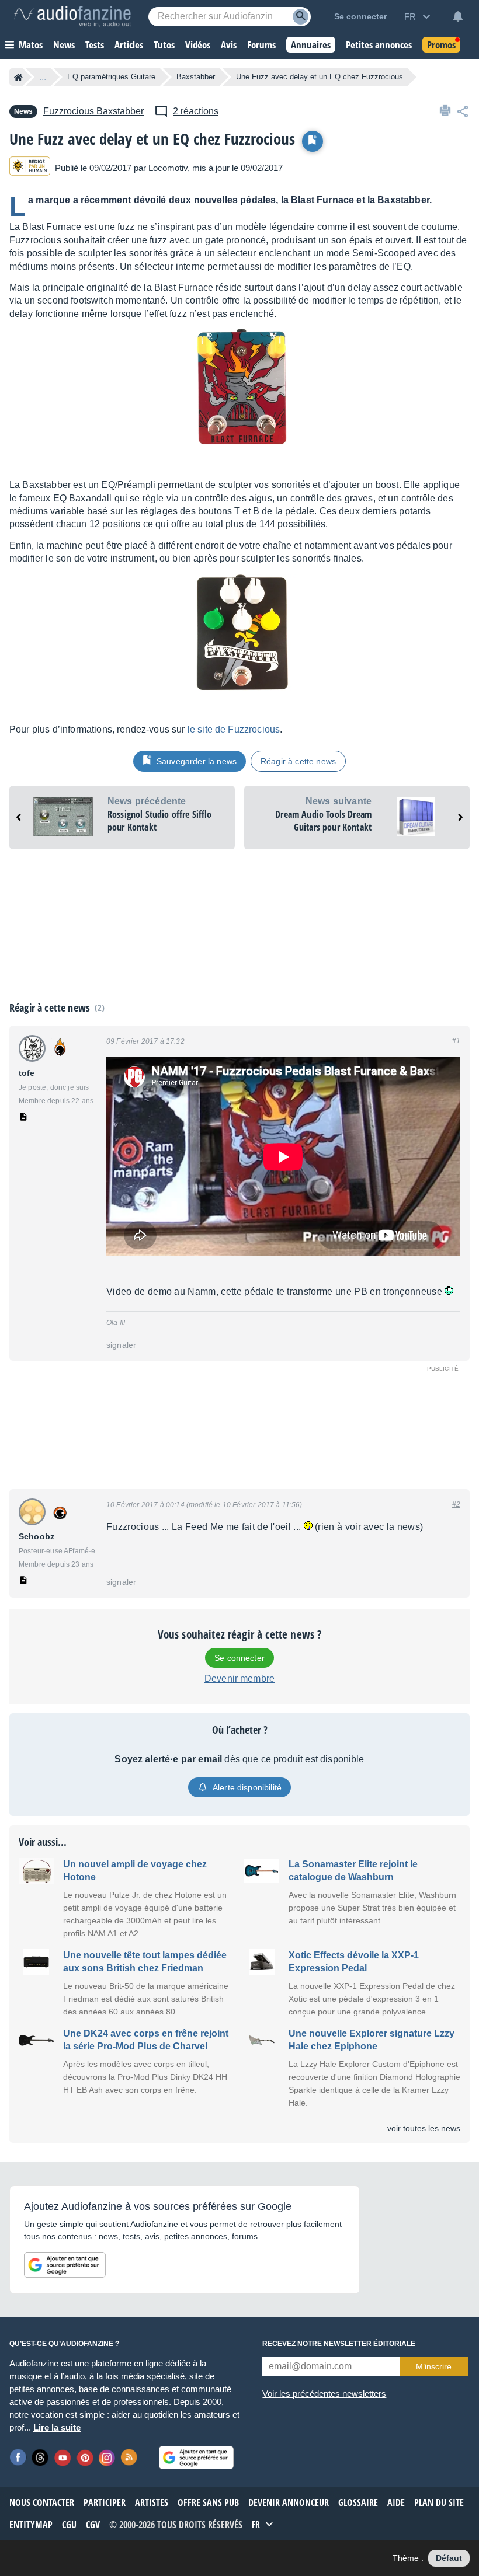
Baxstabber (196, 77)
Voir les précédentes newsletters (324, 2394)
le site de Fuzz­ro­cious (234, 729)
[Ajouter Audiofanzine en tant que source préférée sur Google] (65, 2265)
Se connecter (239, 1658)
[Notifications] (458, 16)
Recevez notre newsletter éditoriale (339, 2344)
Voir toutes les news (424, 2128)
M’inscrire (434, 2366)
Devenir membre (239, 1679)
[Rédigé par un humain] (30, 168)
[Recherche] (301, 17)
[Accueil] (18, 77)
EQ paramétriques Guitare (111, 77)
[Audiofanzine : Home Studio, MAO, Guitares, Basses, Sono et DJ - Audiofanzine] (72, 16)
